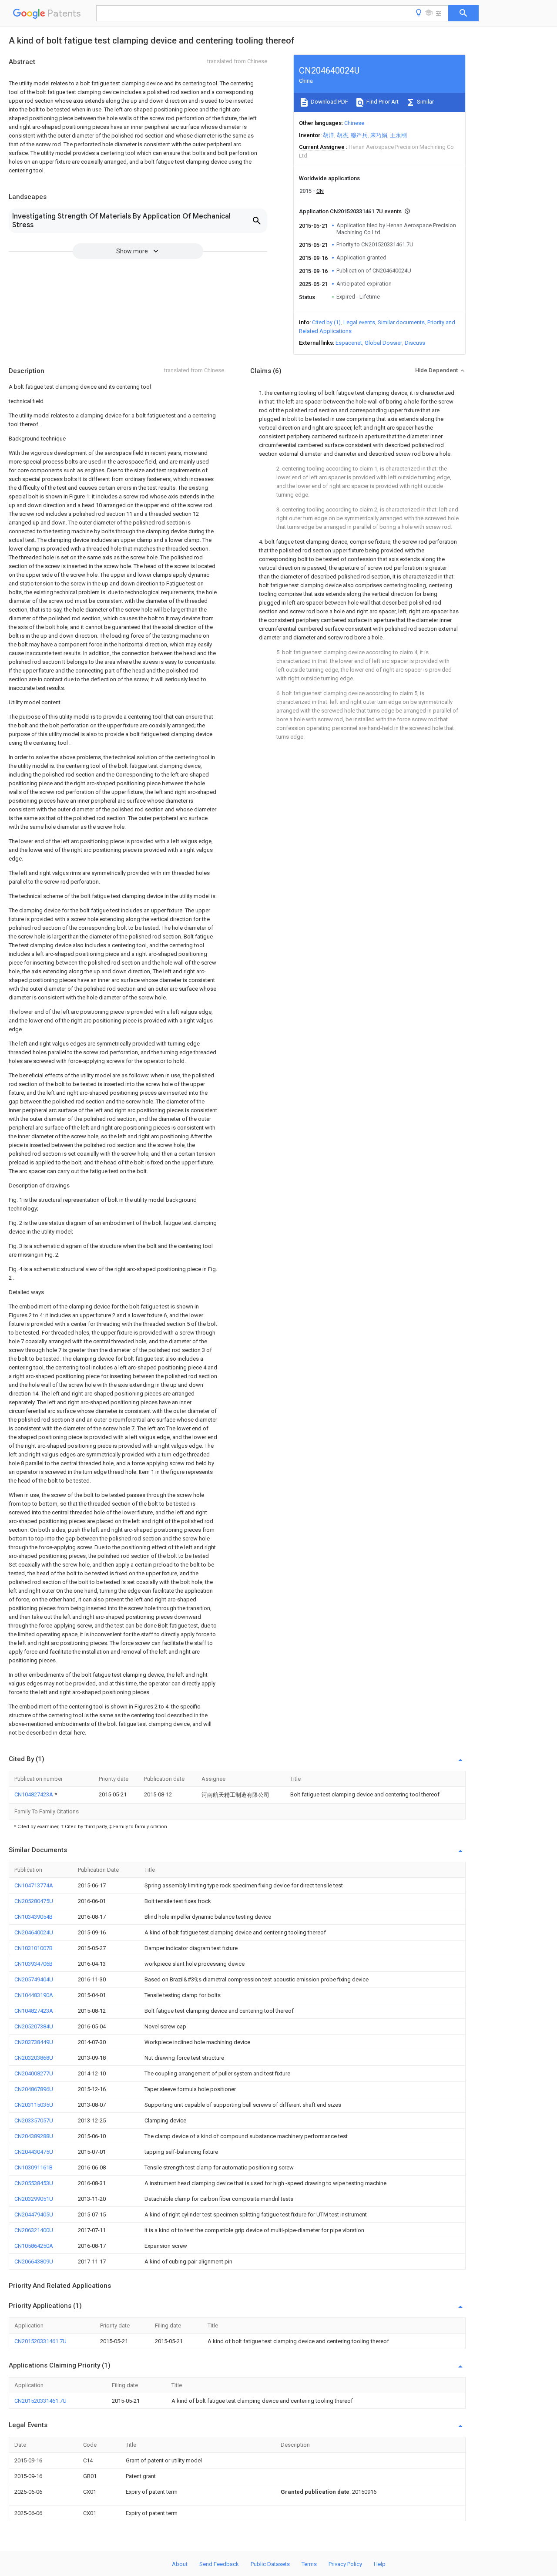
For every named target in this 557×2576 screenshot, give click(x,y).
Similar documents (401, 322)
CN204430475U (34, 2152)
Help (380, 2564)
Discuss (415, 343)
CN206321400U (34, 2230)
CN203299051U (34, 2199)
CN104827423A (34, 1794)
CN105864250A (34, 2246)
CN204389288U (34, 2136)
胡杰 (342, 135)
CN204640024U (34, 1932)
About (180, 2564)
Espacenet (349, 343)
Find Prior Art (382, 102)
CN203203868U (34, 2058)
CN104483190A (34, 1995)
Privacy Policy (345, 2564)
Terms (309, 2564)
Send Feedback (219, 2564)
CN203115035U (34, 2105)
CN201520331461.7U (40, 2341)
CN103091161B (34, 2167)
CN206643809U (34, 2262)
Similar (425, 102)
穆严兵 (359, 135)
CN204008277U (34, 2073)
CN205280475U (34, 1901)
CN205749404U (34, 1979)
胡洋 (329, 135)
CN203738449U (34, 2042)
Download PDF (329, 102)
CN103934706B (34, 1964)
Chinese (354, 123)
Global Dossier (383, 343)
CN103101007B (34, 1948)
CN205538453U (34, 2183)
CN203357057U (34, 2120)
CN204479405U (34, 2214)
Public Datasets (270, 2564)
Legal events (359, 322)
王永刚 (398, 135)
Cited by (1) (326, 322)
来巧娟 (379, 135)
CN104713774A (34, 1885)
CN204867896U (34, 2089)
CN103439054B (34, 1917)
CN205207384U (34, 2026)
